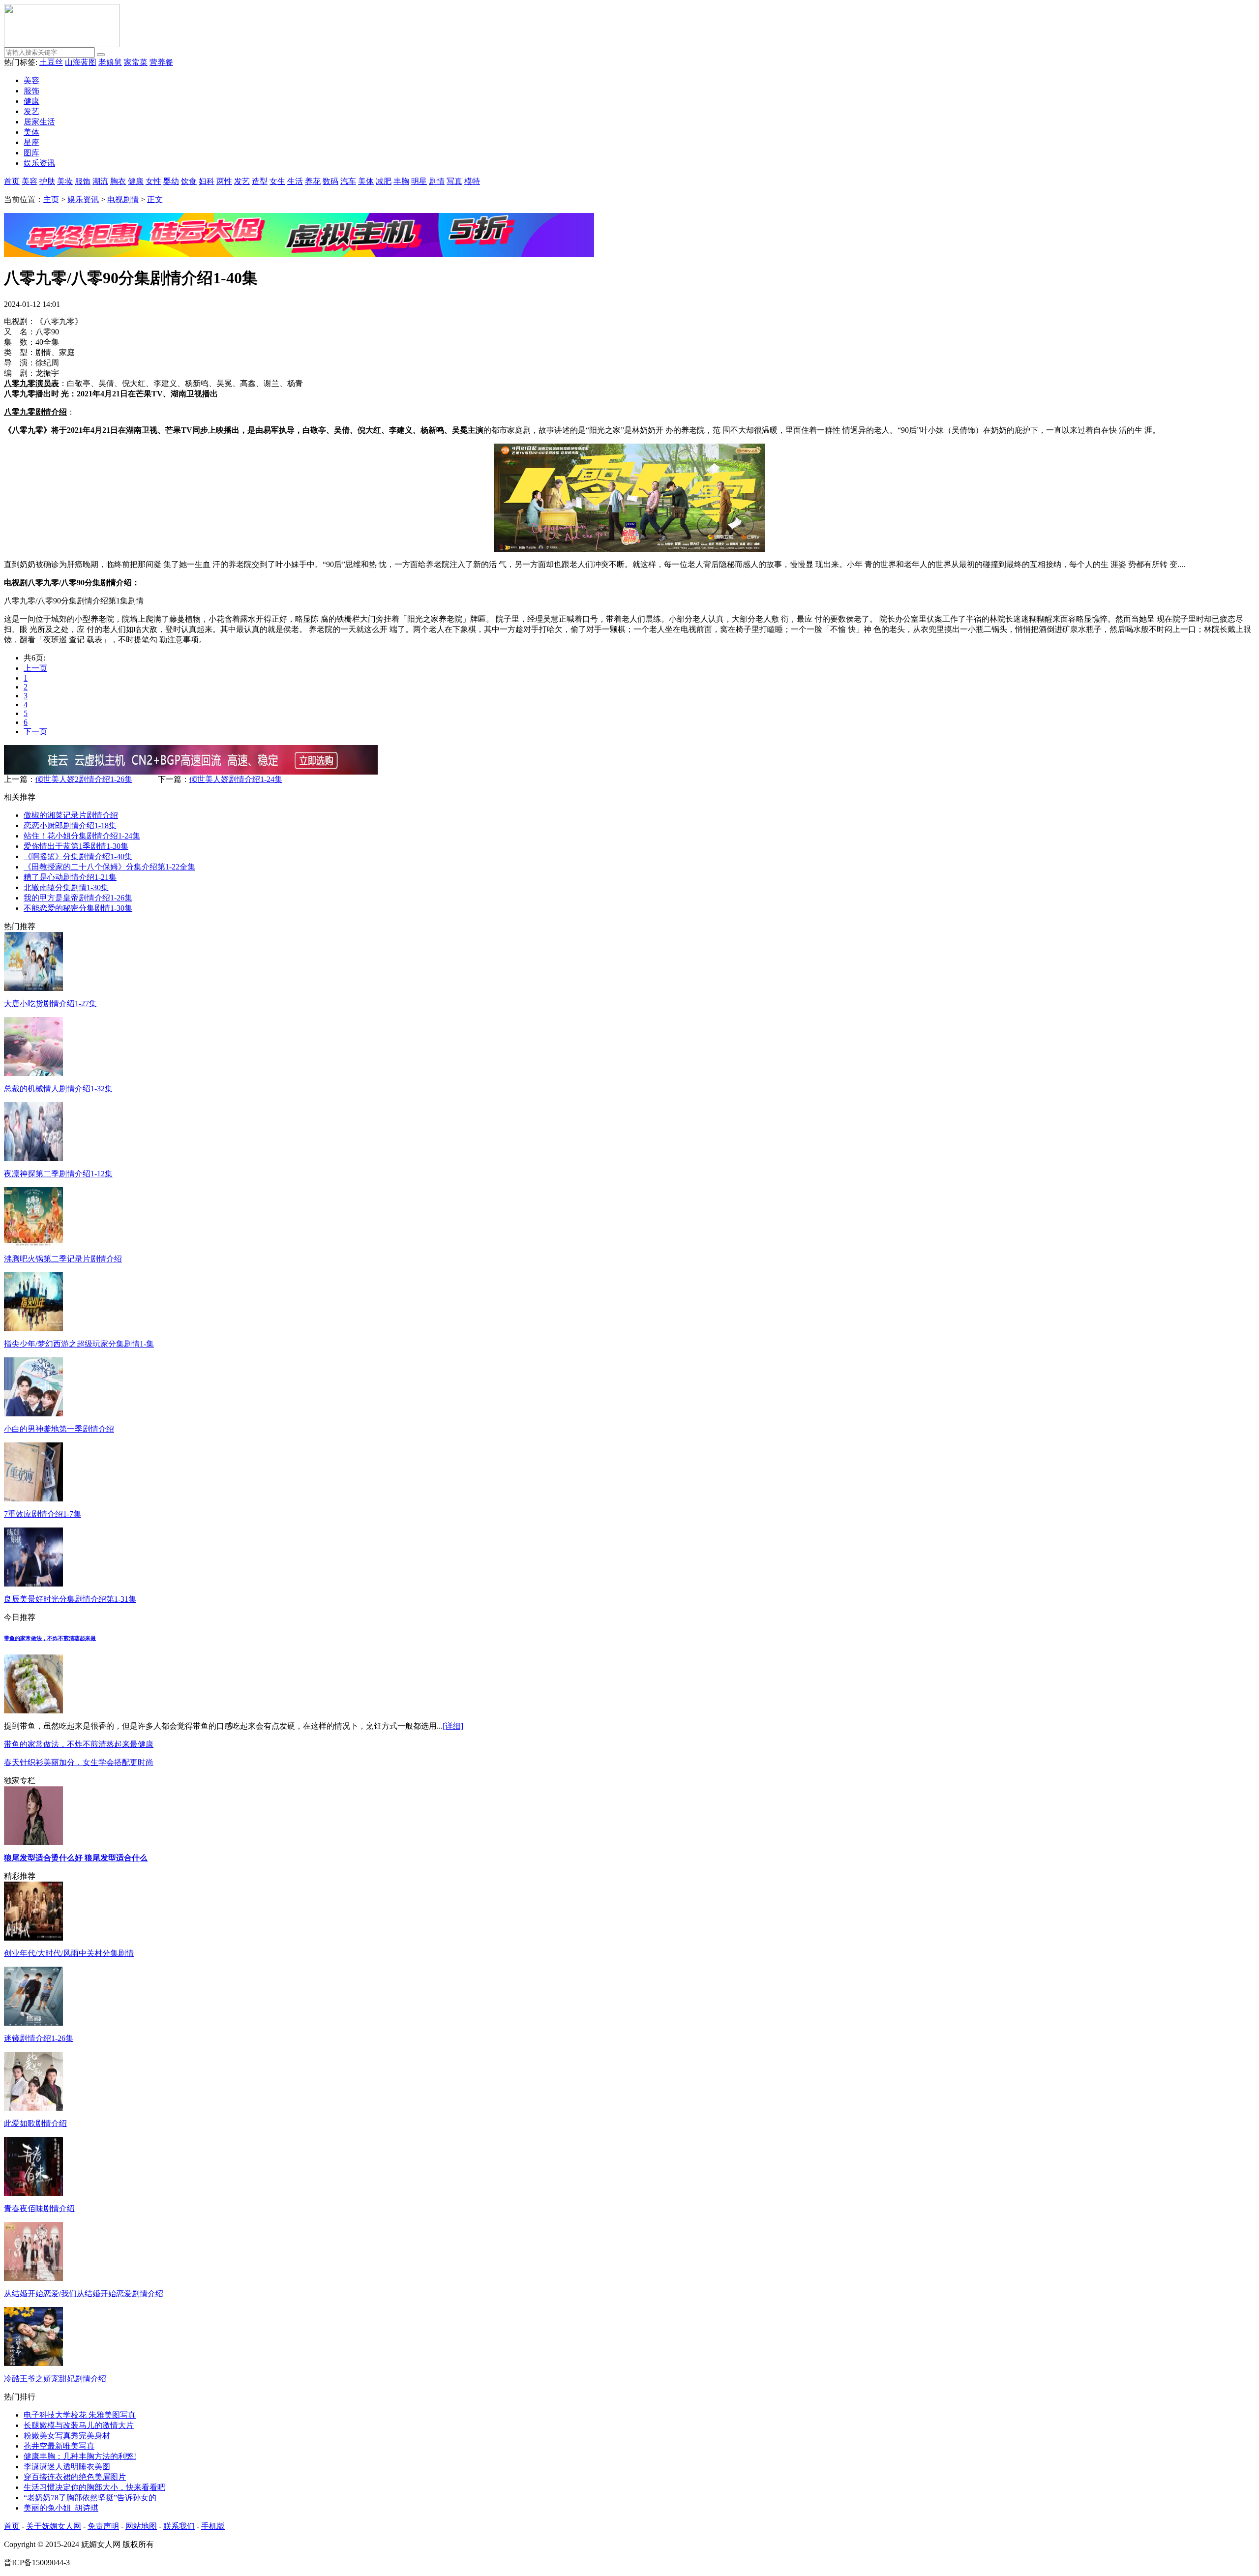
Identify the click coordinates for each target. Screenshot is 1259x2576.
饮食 (189, 181)
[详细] (453, 1726)
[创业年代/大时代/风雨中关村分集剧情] (33, 1938)
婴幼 (171, 181)
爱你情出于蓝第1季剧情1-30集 (76, 846)
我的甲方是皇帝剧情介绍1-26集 (78, 898)
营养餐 (161, 62)
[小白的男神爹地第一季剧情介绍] (33, 1414)
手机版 (213, 2526)
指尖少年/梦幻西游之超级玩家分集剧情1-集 (79, 1344)
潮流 (100, 181)
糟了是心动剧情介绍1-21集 (70, 877)
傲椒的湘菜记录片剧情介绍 (71, 815)
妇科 (207, 181)
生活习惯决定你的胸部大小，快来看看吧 (94, 2487)
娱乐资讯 (39, 163)
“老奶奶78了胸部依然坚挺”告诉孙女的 (90, 2498)
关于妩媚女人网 (54, 2526)
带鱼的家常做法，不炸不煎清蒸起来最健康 (79, 1744)
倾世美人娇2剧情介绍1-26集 (84, 779)
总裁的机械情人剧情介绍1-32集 (58, 1089)
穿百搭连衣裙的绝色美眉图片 (75, 2477)
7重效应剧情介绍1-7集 (43, 1514)
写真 (454, 181)
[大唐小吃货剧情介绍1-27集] (33, 988)
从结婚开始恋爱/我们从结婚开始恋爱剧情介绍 (84, 2293)
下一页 (35, 732)
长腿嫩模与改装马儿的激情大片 (79, 2425)
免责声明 (103, 2526)
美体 (31, 132)
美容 (31, 80)
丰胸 (401, 181)
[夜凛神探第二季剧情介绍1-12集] (33, 1158)
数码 (330, 181)
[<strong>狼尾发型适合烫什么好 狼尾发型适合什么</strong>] (33, 1842)
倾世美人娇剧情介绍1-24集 (236, 779)
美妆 (65, 181)
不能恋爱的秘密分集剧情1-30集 (78, 908)
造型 (260, 181)
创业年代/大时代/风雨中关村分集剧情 (69, 1953)
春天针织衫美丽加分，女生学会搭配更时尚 (79, 1762)
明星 (419, 181)
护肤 (47, 181)
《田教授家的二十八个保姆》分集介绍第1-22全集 (109, 867)
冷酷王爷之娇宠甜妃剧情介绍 (55, 2379)
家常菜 (136, 62)
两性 (224, 181)
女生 (277, 181)
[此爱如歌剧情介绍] (33, 2108)
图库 (31, 153)
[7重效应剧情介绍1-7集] (33, 1499)
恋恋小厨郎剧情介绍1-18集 (70, 825)
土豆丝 (51, 62)
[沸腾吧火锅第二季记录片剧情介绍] (33, 1243)
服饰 (31, 91)
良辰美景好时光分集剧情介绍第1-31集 (70, 1599)
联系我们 (179, 2526)
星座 (31, 142)
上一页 (35, 668)
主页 (51, 199)
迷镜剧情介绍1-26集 (39, 2038)
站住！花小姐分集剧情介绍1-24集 (82, 836)
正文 (155, 199)
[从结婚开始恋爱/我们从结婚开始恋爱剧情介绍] (33, 2278)
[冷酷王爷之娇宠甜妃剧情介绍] (33, 2363)
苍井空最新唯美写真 (59, 2446)
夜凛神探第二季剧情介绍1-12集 (58, 1174)
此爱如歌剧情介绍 (35, 2123)
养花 (313, 181)
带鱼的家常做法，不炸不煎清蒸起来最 (50, 1638)
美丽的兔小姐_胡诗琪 (61, 2508)
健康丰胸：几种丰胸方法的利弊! (80, 2456)
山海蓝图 (81, 62)
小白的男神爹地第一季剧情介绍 (59, 1429)
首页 (12, 181)
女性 (153, 181)
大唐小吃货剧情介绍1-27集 (50, 1003)
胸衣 (118, 181)
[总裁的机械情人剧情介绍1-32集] (33, 1073)
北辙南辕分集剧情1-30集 (66, 887)
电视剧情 (123, 199)
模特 (472, 181)
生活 (295, 181)
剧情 (437, 181)
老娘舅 (110, 62)
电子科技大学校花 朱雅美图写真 (80, 2415)
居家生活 (39, 122)
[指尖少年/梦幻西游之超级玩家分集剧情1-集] (33, 1329)
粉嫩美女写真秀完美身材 (67, 2436)
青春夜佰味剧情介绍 (39, 2208)
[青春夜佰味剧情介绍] (33, 2193)
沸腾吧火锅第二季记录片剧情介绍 (63, 1259)
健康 (31, 101)
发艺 (31, 111)
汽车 (348, 181)
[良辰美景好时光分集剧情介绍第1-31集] (33, 1584)
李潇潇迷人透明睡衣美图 (67, 2467)
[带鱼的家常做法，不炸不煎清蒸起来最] (33, 1711)
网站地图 (141, 2526)
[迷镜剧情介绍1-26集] (33, 2023)
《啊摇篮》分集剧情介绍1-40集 (78, 856)
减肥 (384, 181)
